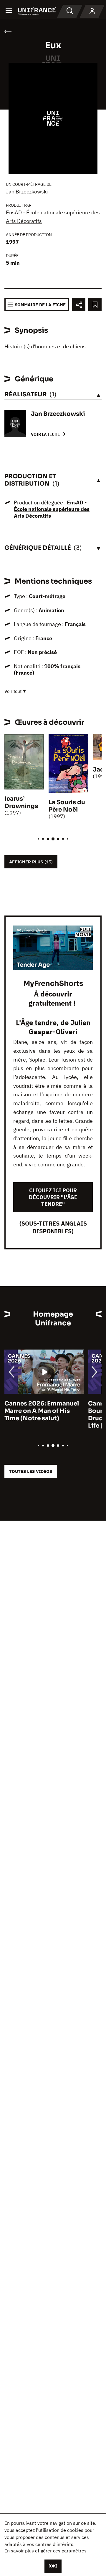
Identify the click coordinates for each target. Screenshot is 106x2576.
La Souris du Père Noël (67, 806)
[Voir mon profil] (92, 11)
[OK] (53, 2566)
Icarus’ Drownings (21, 802)
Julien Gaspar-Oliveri (59, 1027)
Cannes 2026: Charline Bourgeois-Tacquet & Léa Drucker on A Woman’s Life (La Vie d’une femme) (42, 1415)
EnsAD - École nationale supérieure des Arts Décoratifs (52, 509)
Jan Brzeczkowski (27, 192)
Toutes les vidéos (31, 1471)
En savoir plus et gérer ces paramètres (45, 2551)
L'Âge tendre (36, 1022)
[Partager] (79, 305)
